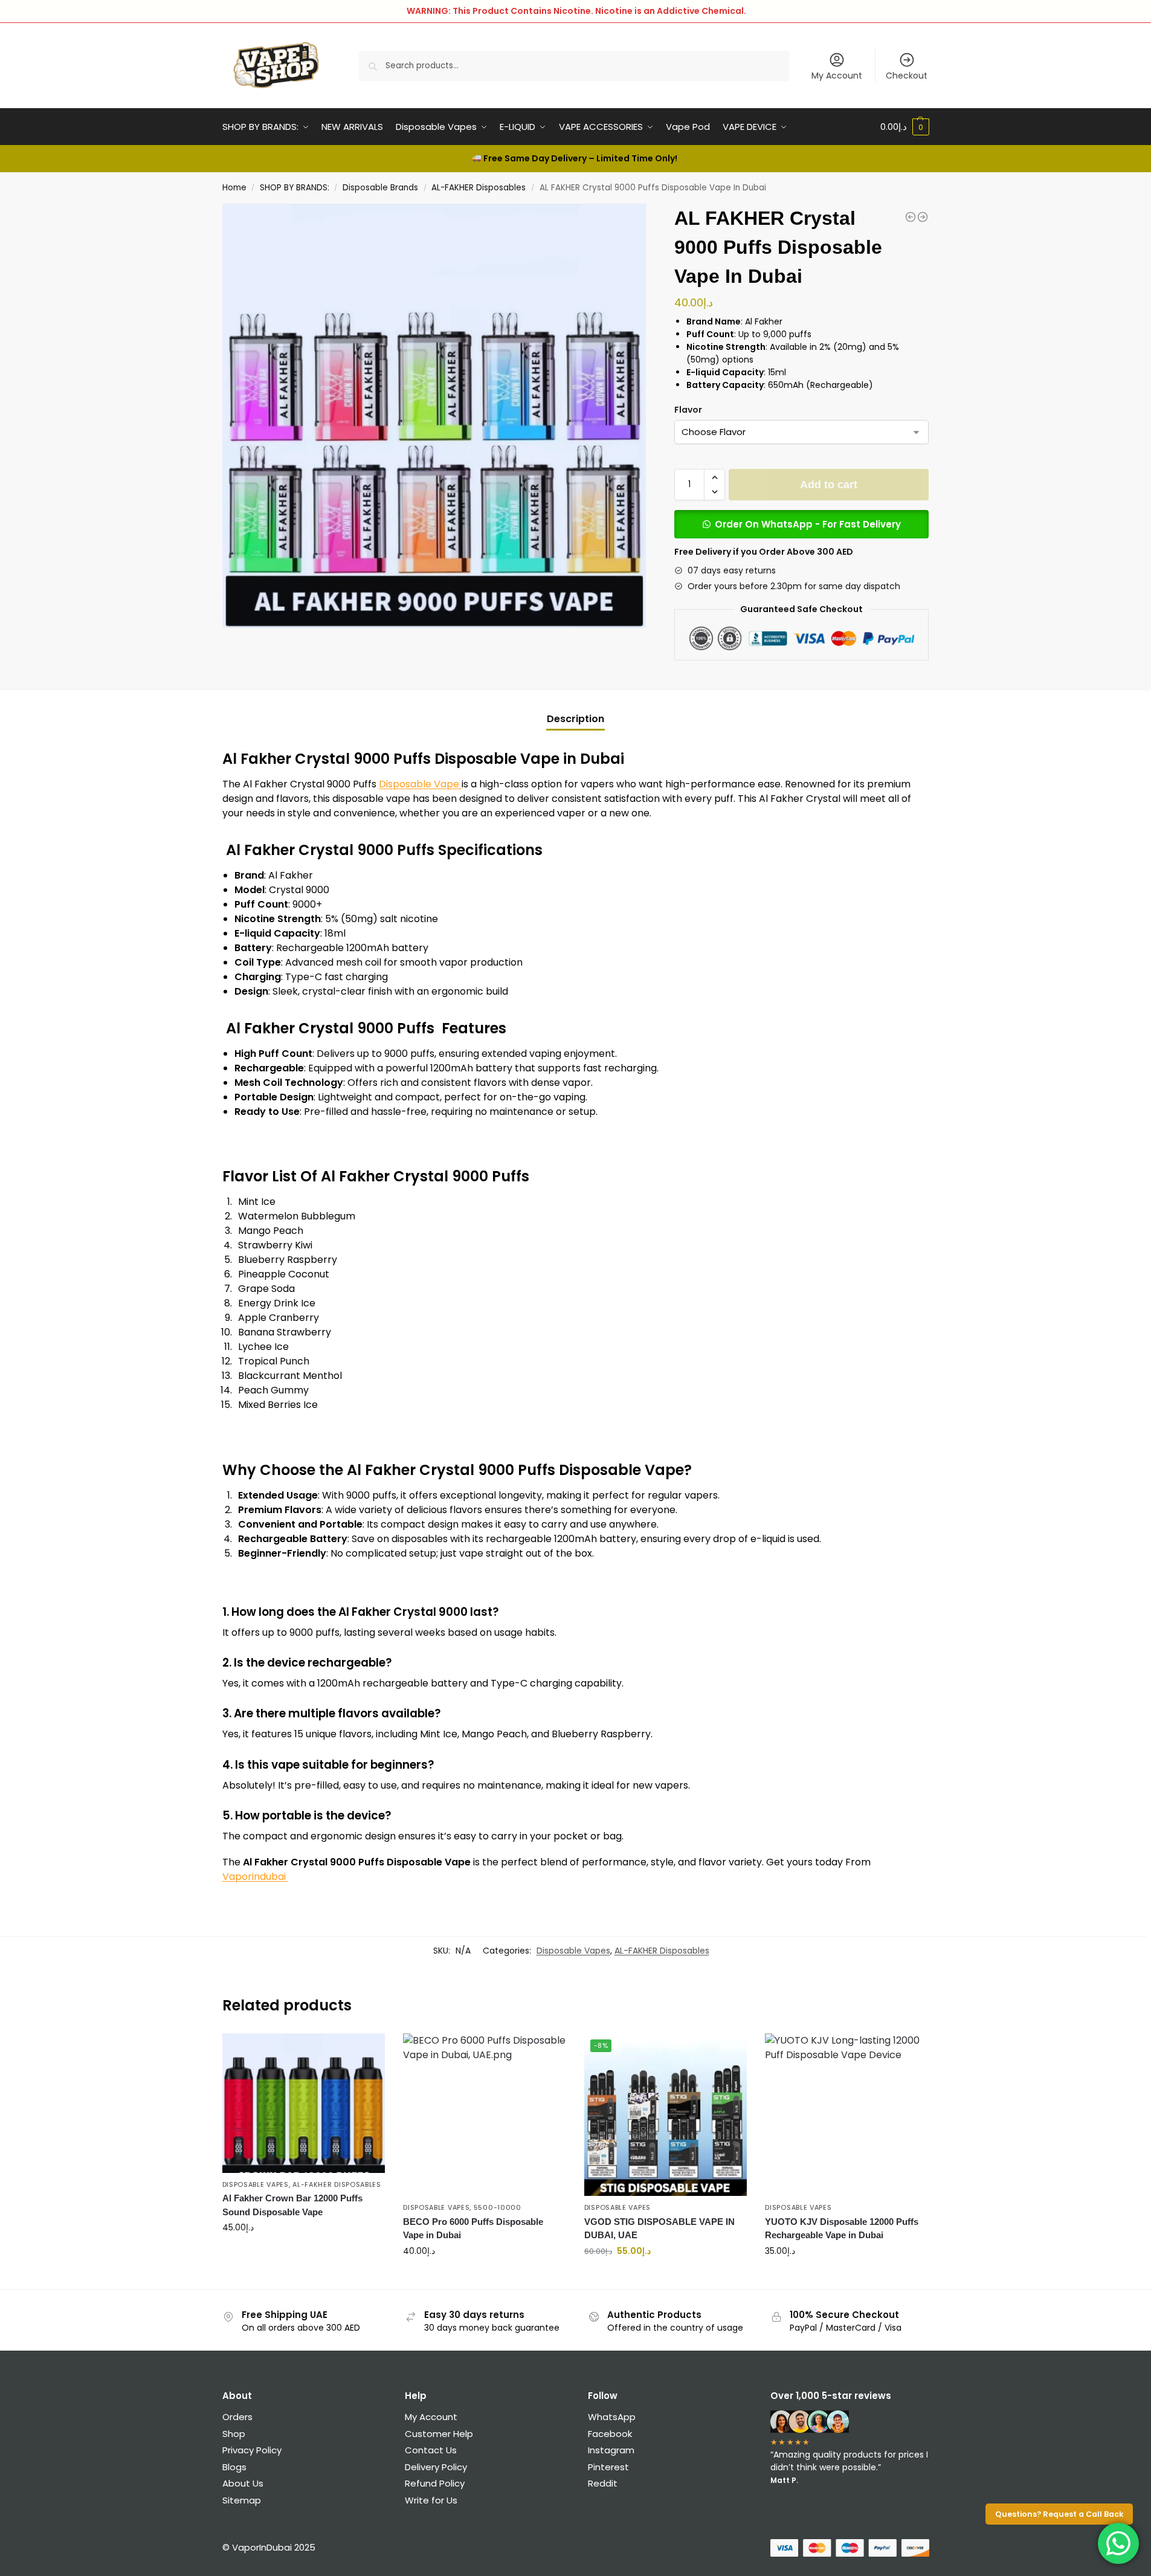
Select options (303, 2253)
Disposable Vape (420, 784)
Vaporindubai (255, 1877)
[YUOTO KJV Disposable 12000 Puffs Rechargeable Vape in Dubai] (846, 2115)
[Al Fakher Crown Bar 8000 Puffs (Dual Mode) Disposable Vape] (923, 217)
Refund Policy (436, 2483)
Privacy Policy (252, 2450)
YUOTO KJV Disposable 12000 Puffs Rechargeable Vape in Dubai (842, 2229)
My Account (837, 76)
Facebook (610, 2434)
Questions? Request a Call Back (1059, 2514)
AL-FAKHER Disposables (479, 188)
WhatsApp (612, 2417)
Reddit (603, 2483)
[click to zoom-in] (434, 416)
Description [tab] (575, 719)
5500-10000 (498, 2207)
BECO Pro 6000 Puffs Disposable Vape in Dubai (473, 2229)
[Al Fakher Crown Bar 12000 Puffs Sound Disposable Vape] (304, 2103)
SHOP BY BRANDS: (295, 188)
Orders (237, 2417)
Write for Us (431, 2500)
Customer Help (439, 2434)
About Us (243, 2483)
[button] (714, 477)
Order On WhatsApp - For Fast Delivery (808, 524)
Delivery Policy (436, 2467)
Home (234, 188)
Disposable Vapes (573, 1951)
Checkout (907, 76)
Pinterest (608, 2467)
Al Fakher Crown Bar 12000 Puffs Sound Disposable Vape (292, 2205)
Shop (234, 2434)
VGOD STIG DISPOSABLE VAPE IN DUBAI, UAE (659, 2229)
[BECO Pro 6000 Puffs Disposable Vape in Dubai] (485, 2115)
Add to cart (829, 485)
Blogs (234, 2467)
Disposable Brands (380, 188)
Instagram (611, 2450)
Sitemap (242, 2500)
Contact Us (431, 2450)
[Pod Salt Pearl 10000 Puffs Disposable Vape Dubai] (911, 217)
